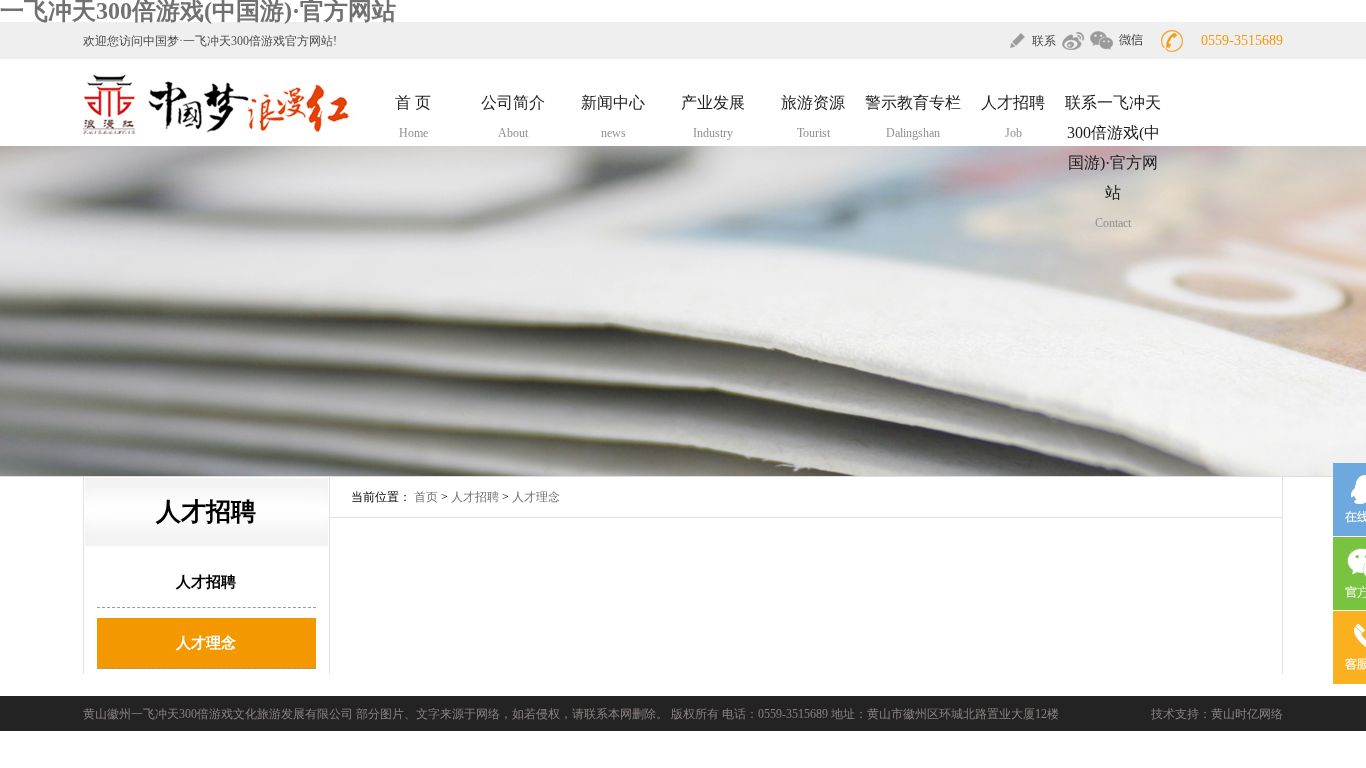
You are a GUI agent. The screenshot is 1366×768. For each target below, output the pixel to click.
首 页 (413, 117)
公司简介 (513, 117)
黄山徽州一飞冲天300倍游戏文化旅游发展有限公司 (218, 714)
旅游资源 (813, 117)
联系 (1044, 41)
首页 (426, 497)
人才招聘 (1013, 117)
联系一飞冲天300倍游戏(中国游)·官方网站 (1113, 162)
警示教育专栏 (913, 117)
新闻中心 (613, 117)
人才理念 (206, 643)
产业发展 (713, 117)
